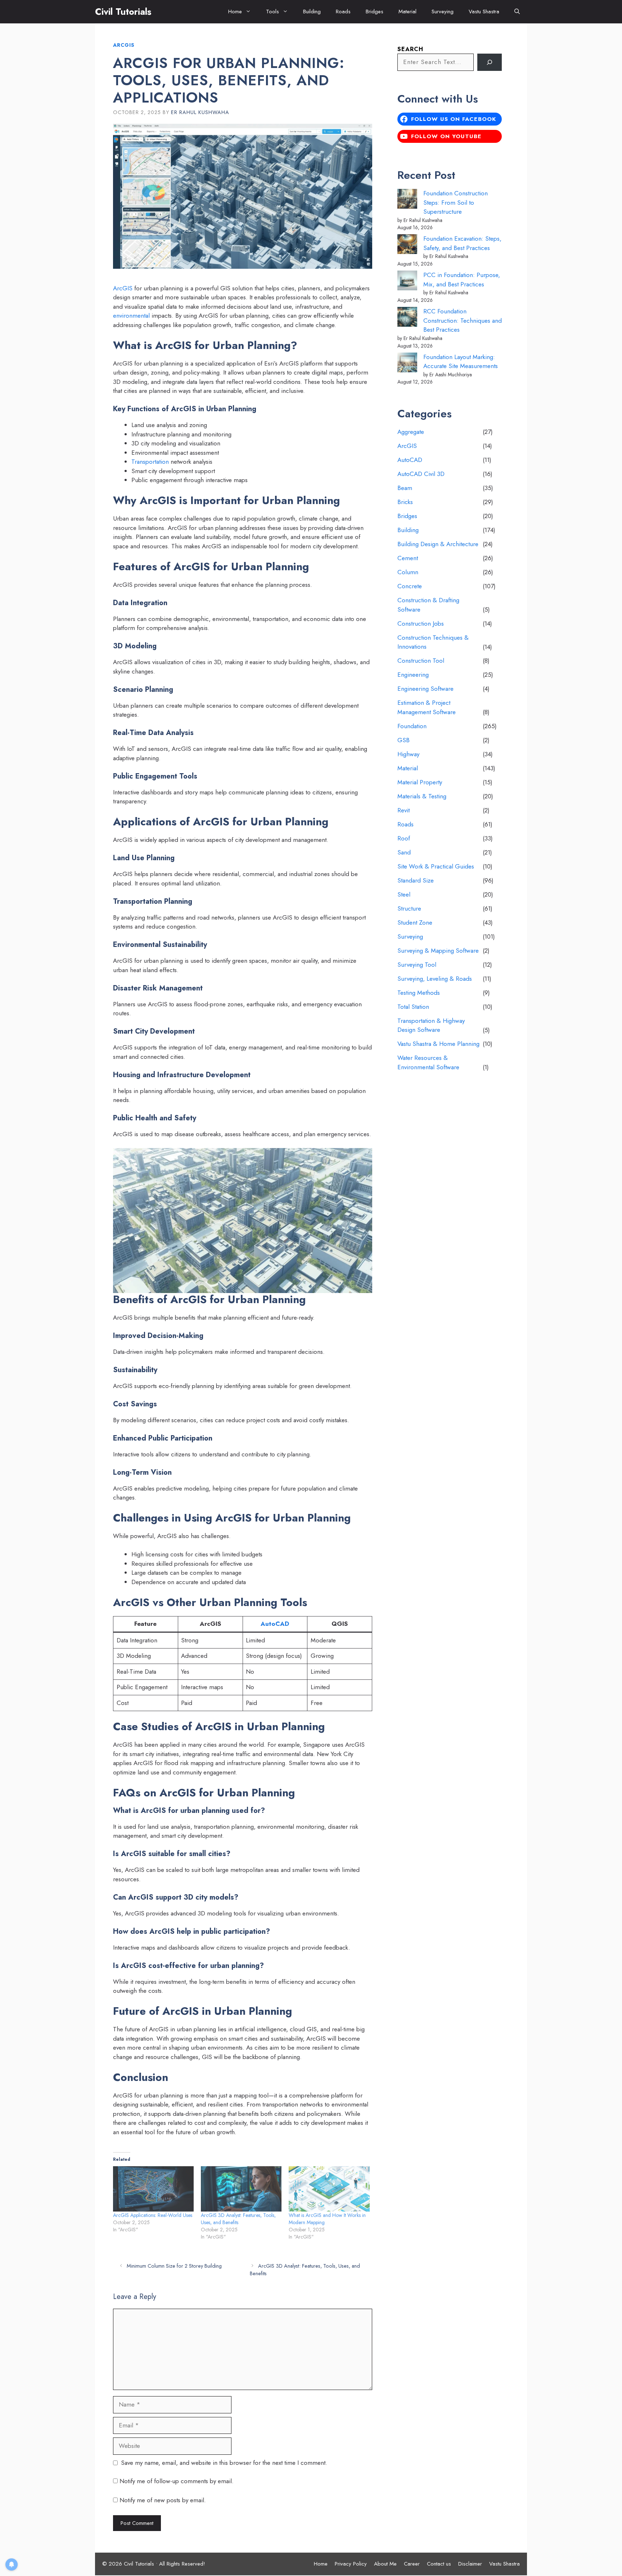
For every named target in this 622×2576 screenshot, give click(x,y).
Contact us (439, 2564)
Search (410, 49)
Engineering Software (425, 689)
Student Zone (415, 922)
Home (235, 12)
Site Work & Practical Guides (436, 866)
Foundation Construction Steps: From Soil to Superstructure (456, 202)
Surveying (443, 12)
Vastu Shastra (484, 12)
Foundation (412, 726)
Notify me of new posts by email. (163, 2500)
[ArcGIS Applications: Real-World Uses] (153, 2189)
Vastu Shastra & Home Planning (438, 1044)
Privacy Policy (351, 2564)
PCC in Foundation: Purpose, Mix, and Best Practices (462, 280)
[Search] (490, 62)
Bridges (375, 12)
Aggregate (411, 432)
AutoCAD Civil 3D (421, 474)
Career (412, 2564)
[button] (517, 12)
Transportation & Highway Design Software (431, 1025)
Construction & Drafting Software (428, 605)
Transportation (150, 462)
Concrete (410, 586)
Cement (408, 558)
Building (312, 12)
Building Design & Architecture (438, 544)
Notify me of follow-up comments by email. (177, 2481)
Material (407, 12)
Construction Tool (421, 661)
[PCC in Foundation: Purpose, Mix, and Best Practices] (407, 282)
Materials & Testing (422, 796)
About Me (385, 2564)
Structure (409, 908)
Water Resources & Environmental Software (428, 1062)
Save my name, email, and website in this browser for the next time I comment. (224, 2463)
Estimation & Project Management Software (427, 707)
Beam (405, 488)
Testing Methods (419, 993)
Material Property (420, 782)
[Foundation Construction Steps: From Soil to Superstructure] (407, 200)
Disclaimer (470, 2564)
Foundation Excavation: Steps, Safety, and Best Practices (462, 243)
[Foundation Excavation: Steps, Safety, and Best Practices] (407, 246)
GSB (404, 740)
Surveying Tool (417, 965)
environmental (131, 316)
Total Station (413, 1007)
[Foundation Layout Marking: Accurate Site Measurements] (407, 364)
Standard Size (416, 880)
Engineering (413, 675)
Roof (404, 838)
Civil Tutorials (123, 12)
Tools (272, 12)
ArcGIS (124, 45)
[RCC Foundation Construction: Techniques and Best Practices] (407, 318)
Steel (404, 894)
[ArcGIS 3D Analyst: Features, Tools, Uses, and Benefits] (241, 2189)
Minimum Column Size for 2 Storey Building (174, 2266)
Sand (404, 852)
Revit (404, 810)
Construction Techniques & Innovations (433, 642)
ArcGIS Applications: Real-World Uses (153, 2215)
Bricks (405, 502)
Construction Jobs (421, 623)
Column (408, 572)
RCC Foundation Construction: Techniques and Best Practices (463, 320)
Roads (343, 12)
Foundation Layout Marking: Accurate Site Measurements (461, 362)
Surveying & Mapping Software (438, 951)
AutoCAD (275, 1624)
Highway (408, 754)
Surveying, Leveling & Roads (435, 979)
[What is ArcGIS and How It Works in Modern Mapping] (329, 2189)
